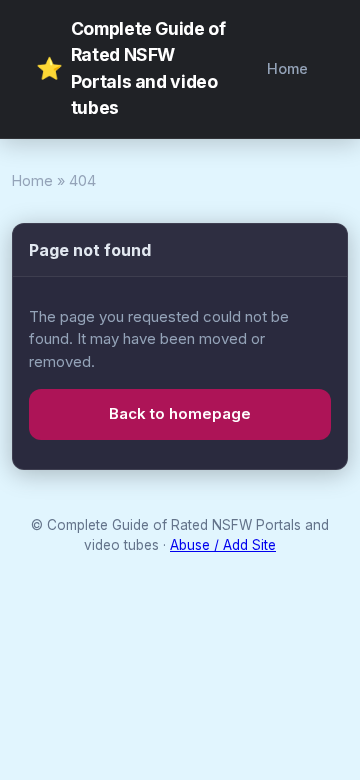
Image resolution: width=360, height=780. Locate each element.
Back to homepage (180, 413)
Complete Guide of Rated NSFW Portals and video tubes (131, 68)
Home (287, 68)
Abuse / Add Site (223, 545)
